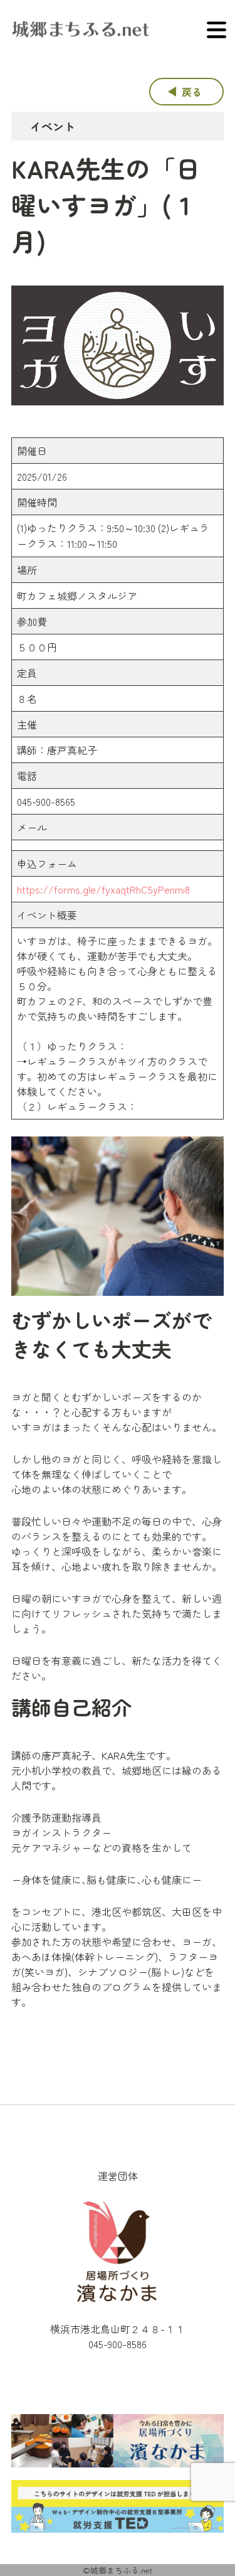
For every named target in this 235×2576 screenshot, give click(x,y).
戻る (192, 92)
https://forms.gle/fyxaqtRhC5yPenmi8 (103, 889)
